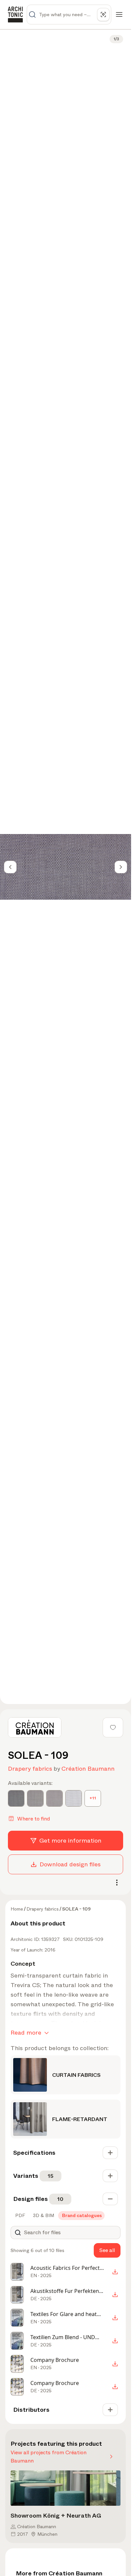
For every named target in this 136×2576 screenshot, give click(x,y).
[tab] (19, 2215)
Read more (26, 2033)
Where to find (34, 1819)
